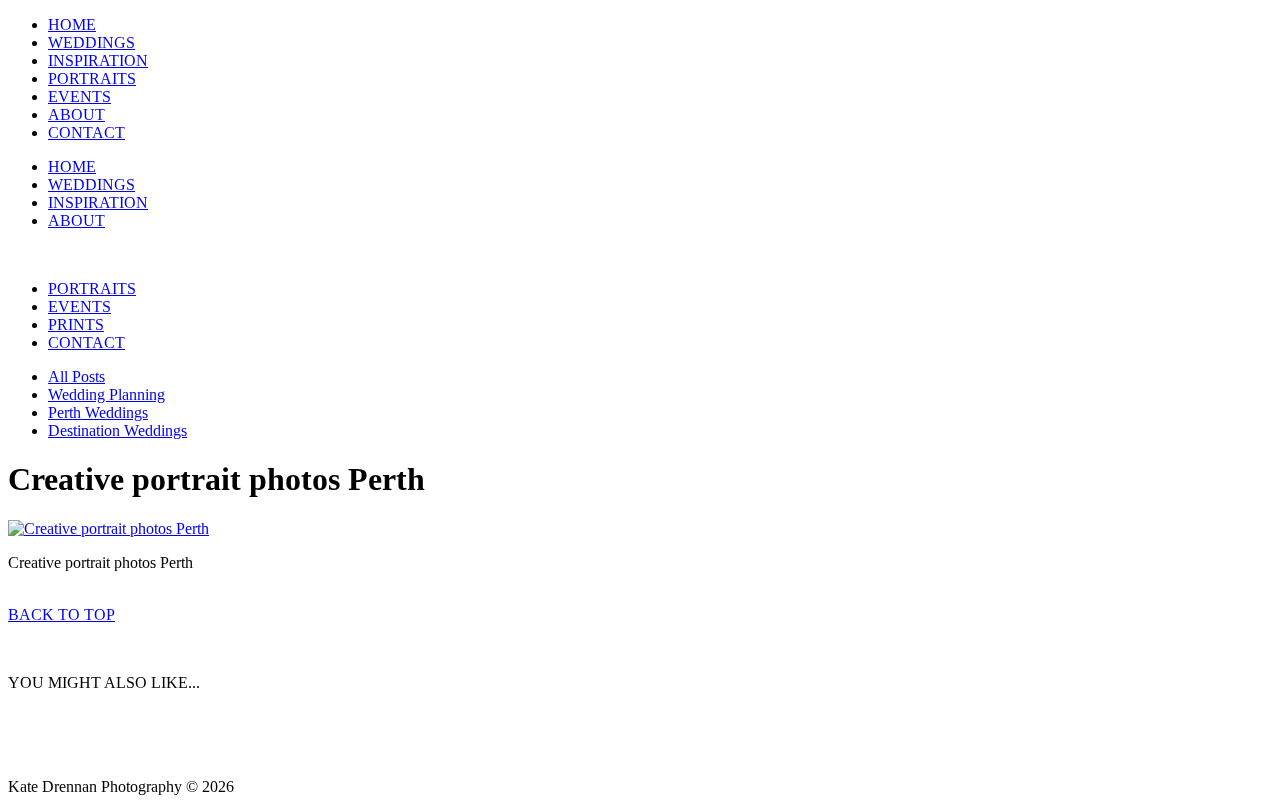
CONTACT (86, 132)
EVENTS (79, 96)
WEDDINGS (91, 42)
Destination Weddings (117, 430)
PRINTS (76, 324)
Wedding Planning (106, 394)
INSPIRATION (98, 60)
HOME (72, 24)
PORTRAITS (92, 78)
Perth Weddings (98, 412)
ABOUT (76, 114)
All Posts (76, 376)
